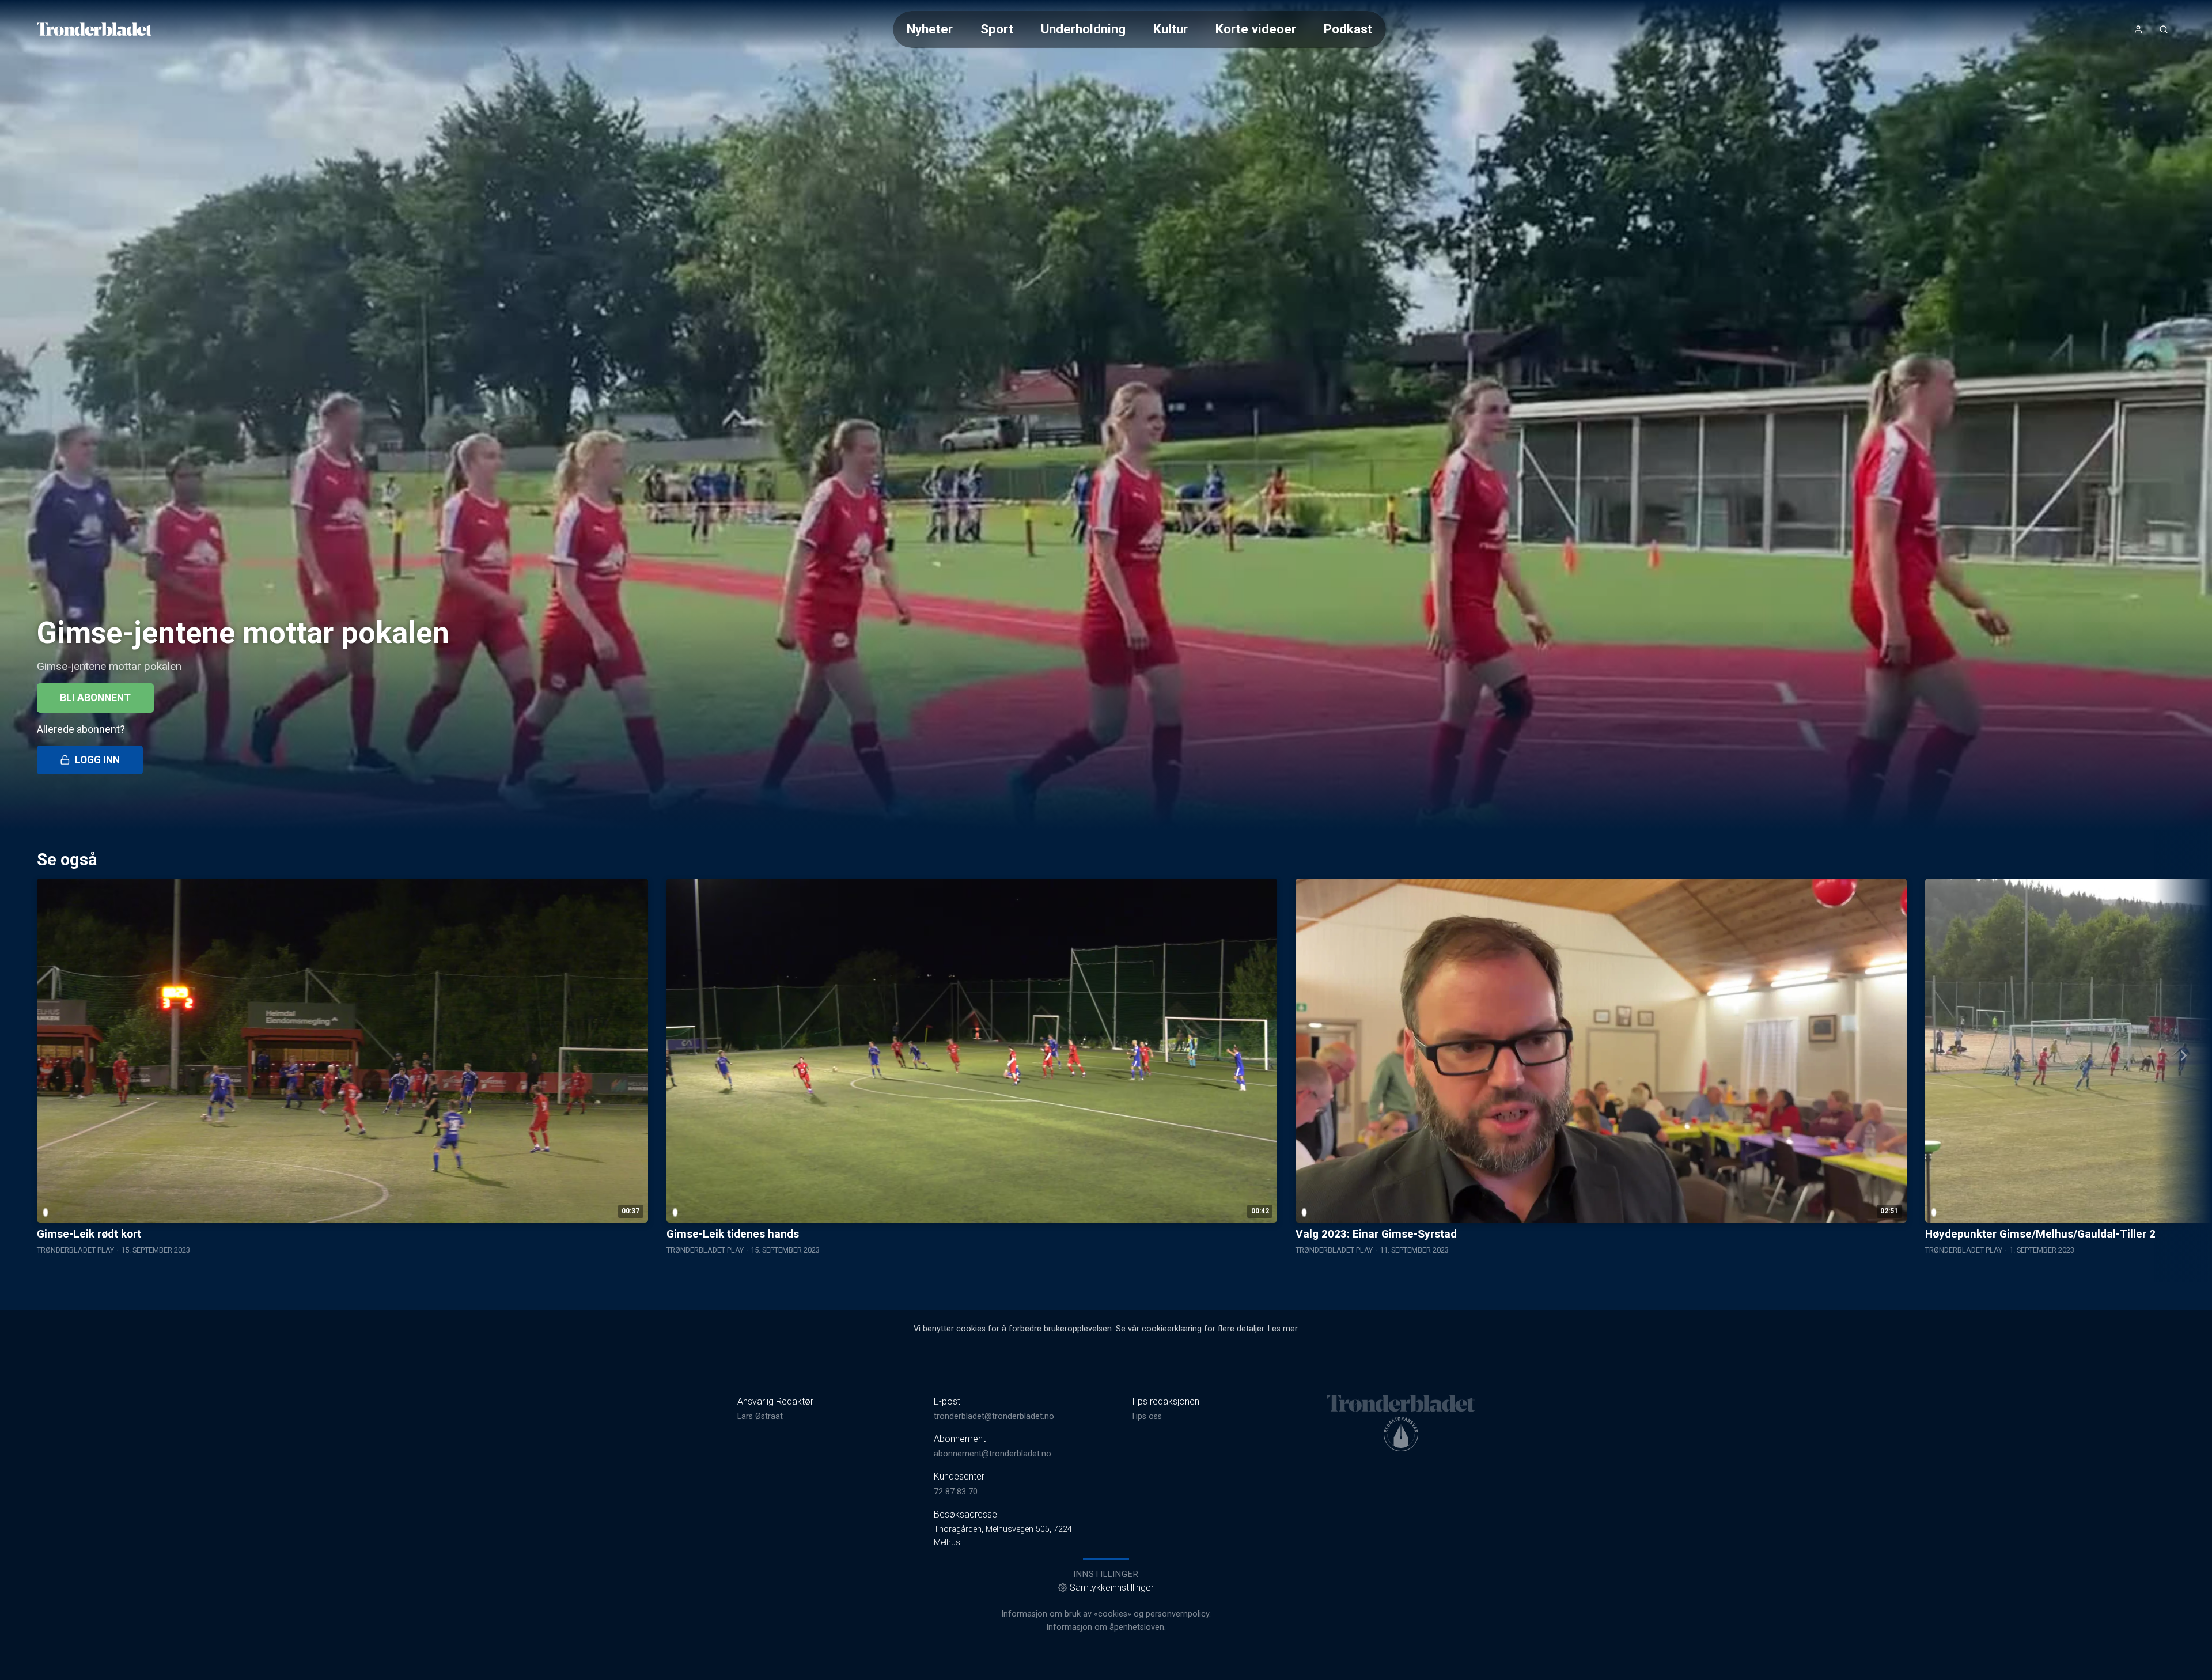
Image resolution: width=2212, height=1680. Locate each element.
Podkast (1348, 29)
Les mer (1283, 1329)
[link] (94, 29)
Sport (997, 29)
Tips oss (1146, 1416)
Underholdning (1083, 29)
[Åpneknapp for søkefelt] (2164, 29)
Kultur (1171, 29)
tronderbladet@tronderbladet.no (994, 1416)
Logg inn (97, 760)
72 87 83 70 (956, 1492)
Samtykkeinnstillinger (1112, 1588)
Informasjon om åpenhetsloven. (1106, 1627)
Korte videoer (1256, 29)
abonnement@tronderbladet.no (993, 1454)
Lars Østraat (760, 1416)
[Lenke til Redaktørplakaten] (1401, 1434)
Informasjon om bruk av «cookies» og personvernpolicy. (1106, 1614)
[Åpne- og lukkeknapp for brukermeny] (2138, 29)
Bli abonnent (95, 698)
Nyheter (930, 29)
